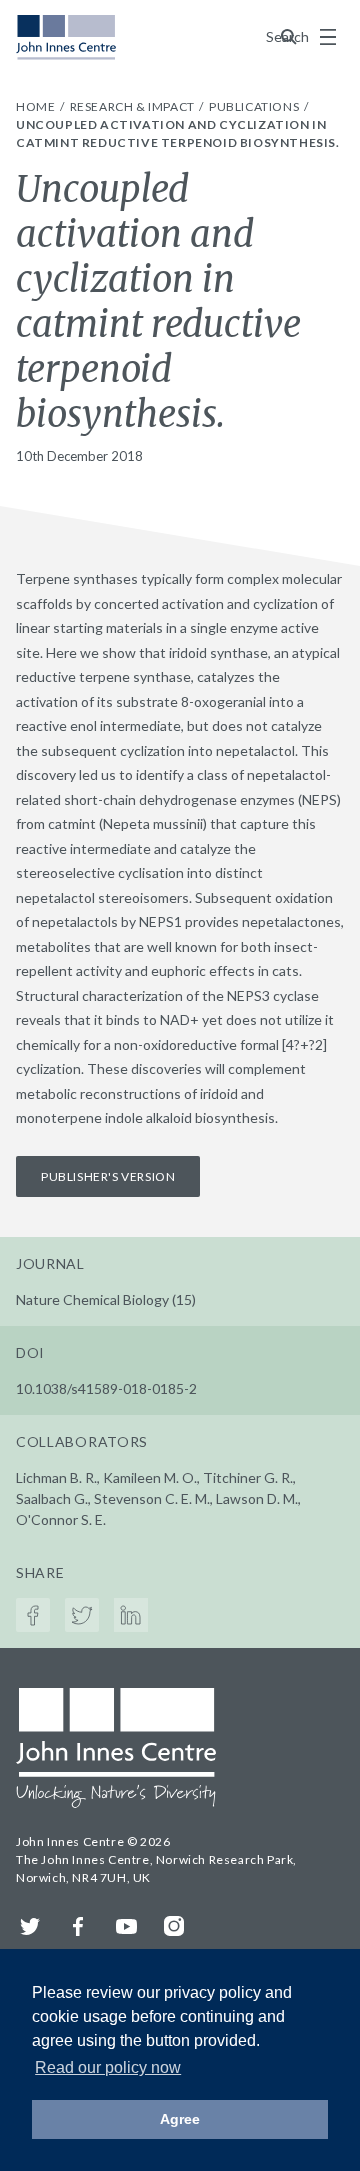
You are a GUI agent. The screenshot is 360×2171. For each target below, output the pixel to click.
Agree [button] (180, 2119)
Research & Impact (134, 106)
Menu (328, 37)
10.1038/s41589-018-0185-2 (106, 1388)
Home (37, 106)
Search (289, 36)
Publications (255, 106)
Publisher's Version (108, 1176)
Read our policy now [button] (108, 2067)
